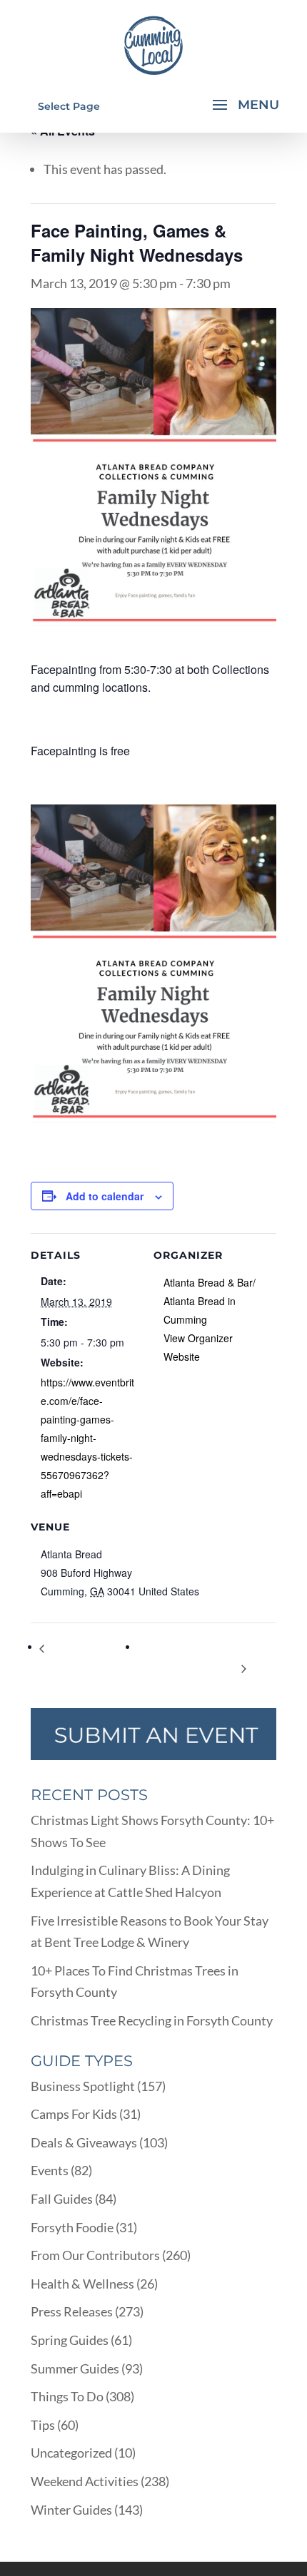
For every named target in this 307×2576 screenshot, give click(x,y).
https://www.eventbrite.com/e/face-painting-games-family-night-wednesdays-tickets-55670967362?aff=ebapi (87, 1438)
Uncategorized (71, 2453)
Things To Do (67, 2396)
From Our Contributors (95, 2255)
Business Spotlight (83, 2086)
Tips (43, 2425)
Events (50, 2170)
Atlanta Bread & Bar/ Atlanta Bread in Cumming (210, 1301)
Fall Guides (62, 2199)
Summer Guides (75, 2368)
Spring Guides (70, 2340)
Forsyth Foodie (72, 2227)
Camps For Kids (74, 2114)
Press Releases (72, 2311)
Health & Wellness (82, 2284)
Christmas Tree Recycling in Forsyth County (152, 2020)
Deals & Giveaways (84, 2142)
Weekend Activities (85, 2481)
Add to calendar (105, 1196)
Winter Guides (71, 2510)
